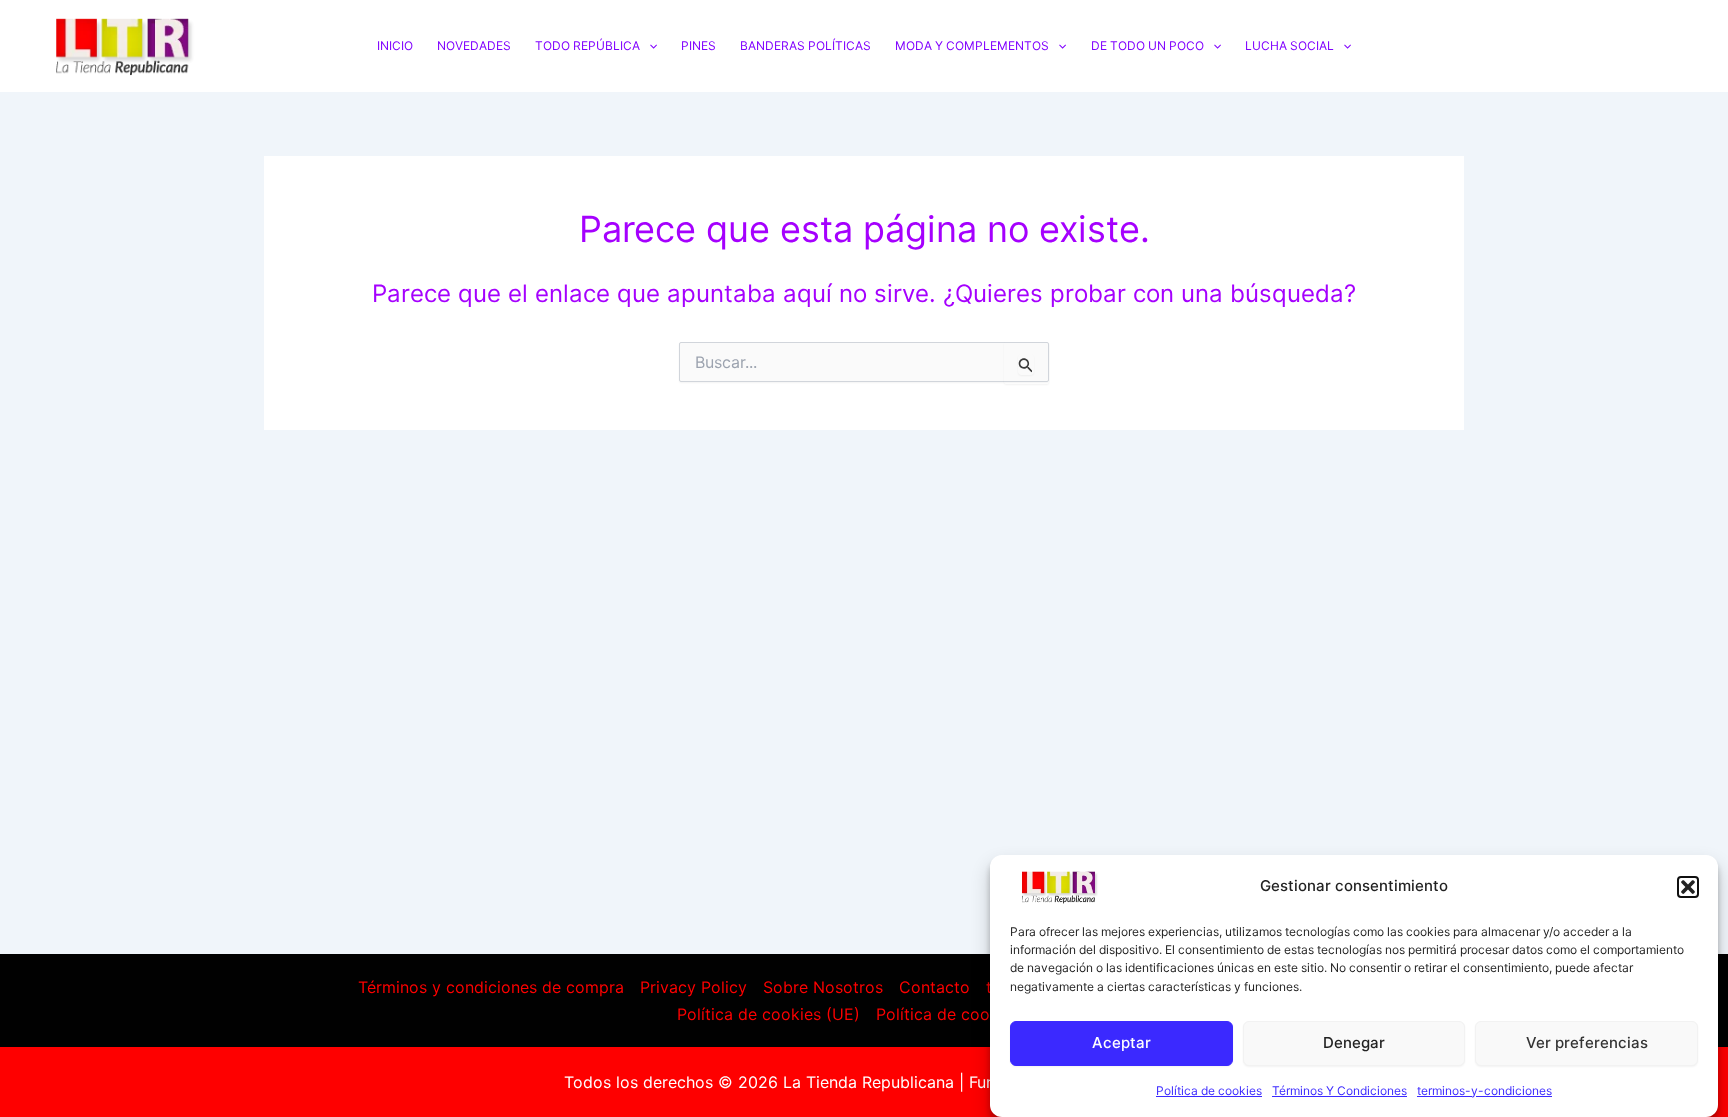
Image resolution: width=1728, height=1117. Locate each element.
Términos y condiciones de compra (491, 987)
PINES (698, 45)
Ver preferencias (1587, 1042)
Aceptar (1121, 1042)
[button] (1688, 887)
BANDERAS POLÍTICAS (805, 45)
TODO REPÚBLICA (587, 45)
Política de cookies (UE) (768, 1014)
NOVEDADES (474, 45)
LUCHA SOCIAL (1289, 45)
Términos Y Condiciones (1339, 1090)
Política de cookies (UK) (967, 1014)
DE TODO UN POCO (1147, 45)
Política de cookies (1209, 1090)
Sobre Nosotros (823, 987)
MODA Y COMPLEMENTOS (972, 45)
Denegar (1354, 1042)
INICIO (395, 45)
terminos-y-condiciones (1484, 1090)
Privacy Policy (693, 987)
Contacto (934, 987)
